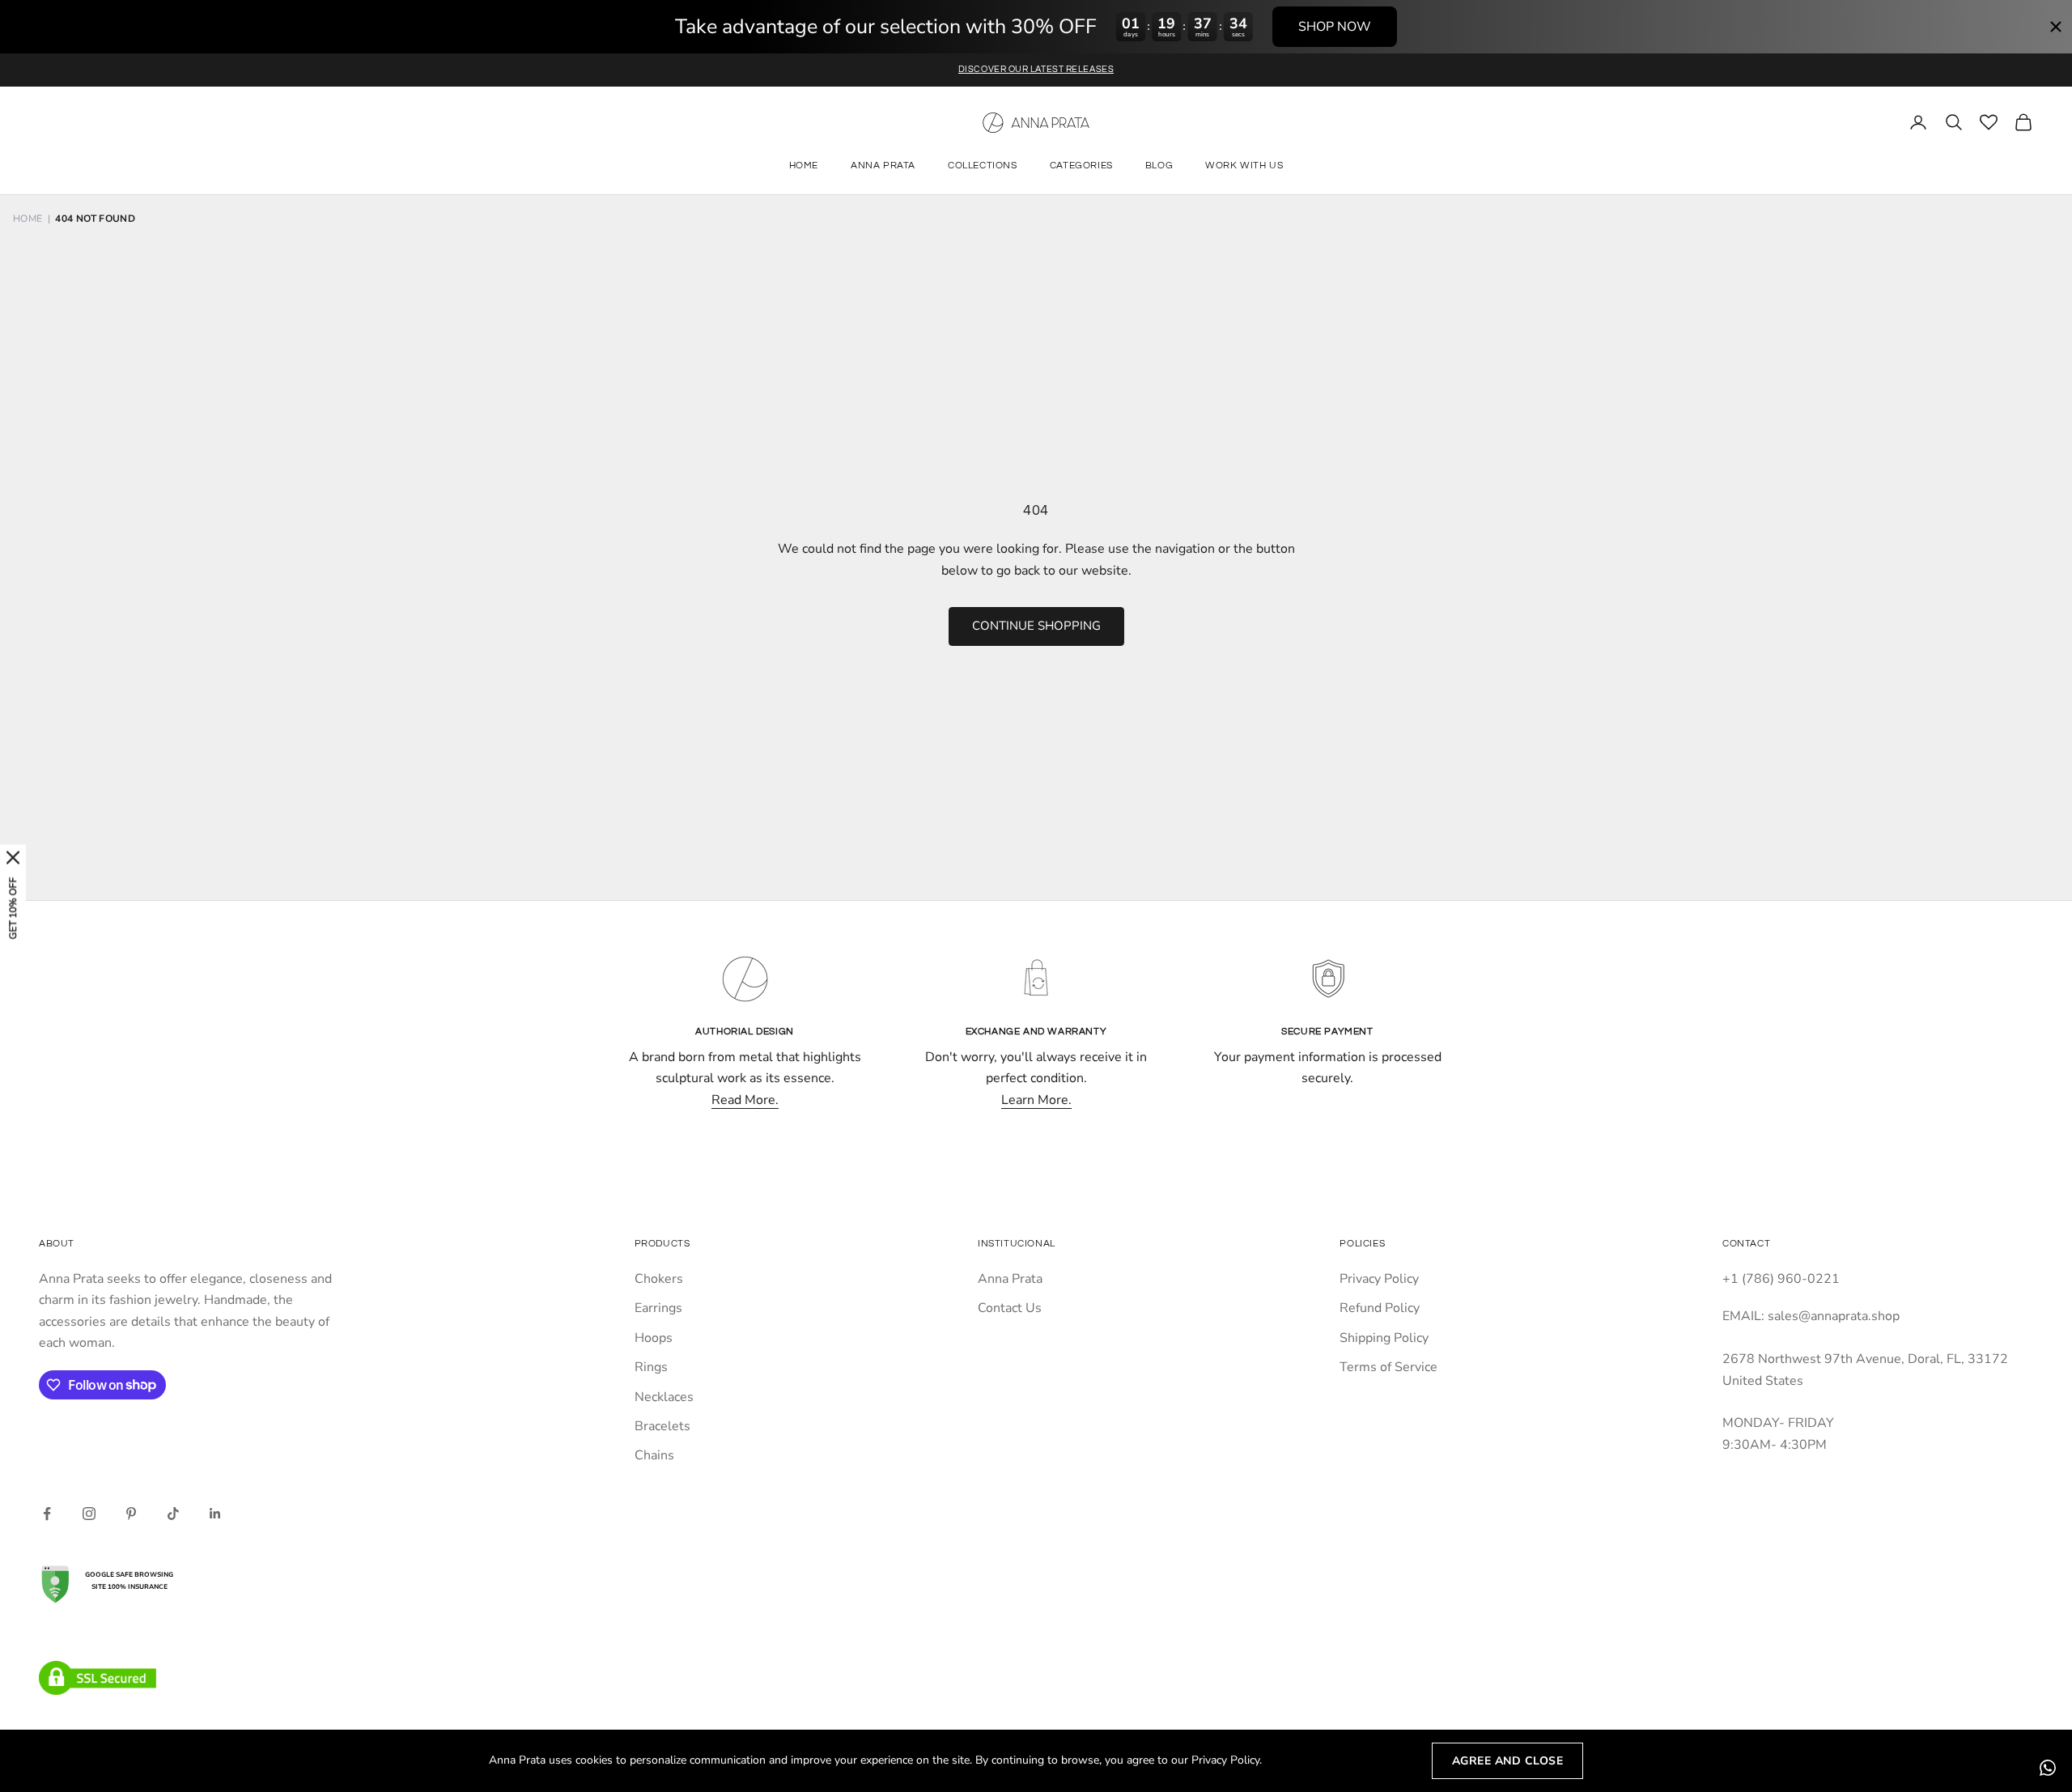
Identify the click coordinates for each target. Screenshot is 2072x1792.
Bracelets (662, 1426)
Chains (654, 1455)
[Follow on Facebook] (47, 1514)
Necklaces (664, 1397)
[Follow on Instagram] (89, 1514)
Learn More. (1036, 1100)
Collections (983, 166)
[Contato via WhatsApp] (2048, 1768)
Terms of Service (1388, 1367)
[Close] (13, 858)
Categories (1081, 166)
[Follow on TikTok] (173, 1514)
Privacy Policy (1379, 1279)
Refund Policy (1380, 1308)
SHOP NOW (1335, 27)
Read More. (745, 1100)
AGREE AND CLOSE (1508, 1761)
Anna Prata (883, 166)
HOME (28, 219)
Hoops (654, 1338)
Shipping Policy (1384, 1338)
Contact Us (1010, 1308)
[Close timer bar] (2056, 27)
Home (804, 166)
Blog (1159, 166)
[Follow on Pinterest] (131, 1514)
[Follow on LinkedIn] (215, 1514)
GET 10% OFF (13, 909)
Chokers (659, 1279)
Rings (651, 1367)
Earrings (658, 1308)
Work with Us (1244, 166)
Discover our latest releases (1036, 69)
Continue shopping (1036, 626)
